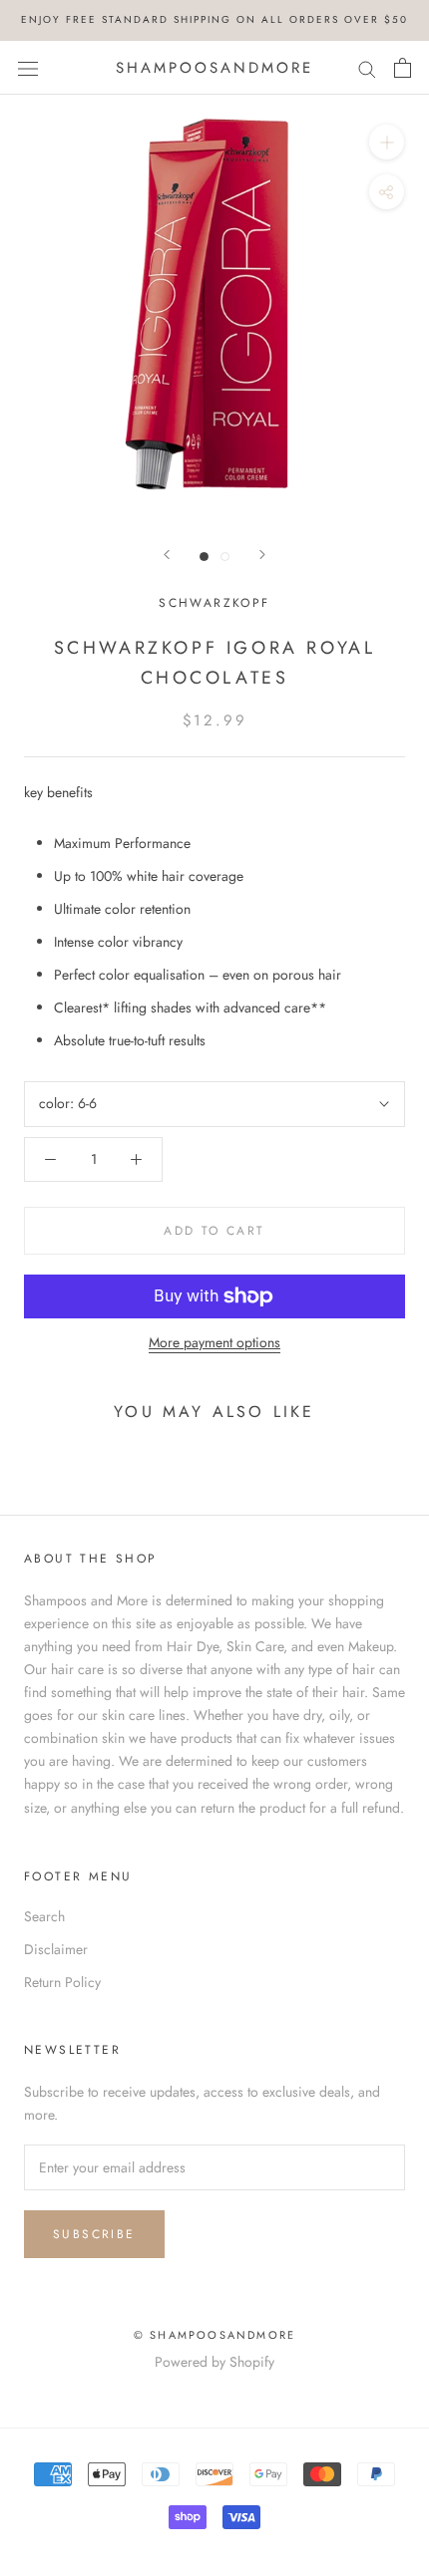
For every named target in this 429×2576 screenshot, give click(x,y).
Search (44, 1916)
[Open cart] (403, 68)
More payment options (214, 1342)
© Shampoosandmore (214, 2335)
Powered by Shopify (214, 2362)
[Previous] (167, 555)
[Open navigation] (28, 68)
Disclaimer (56, 1949)
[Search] (367, 67)
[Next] (262, 555)
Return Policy (62, 1982)
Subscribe (94, 2234)
